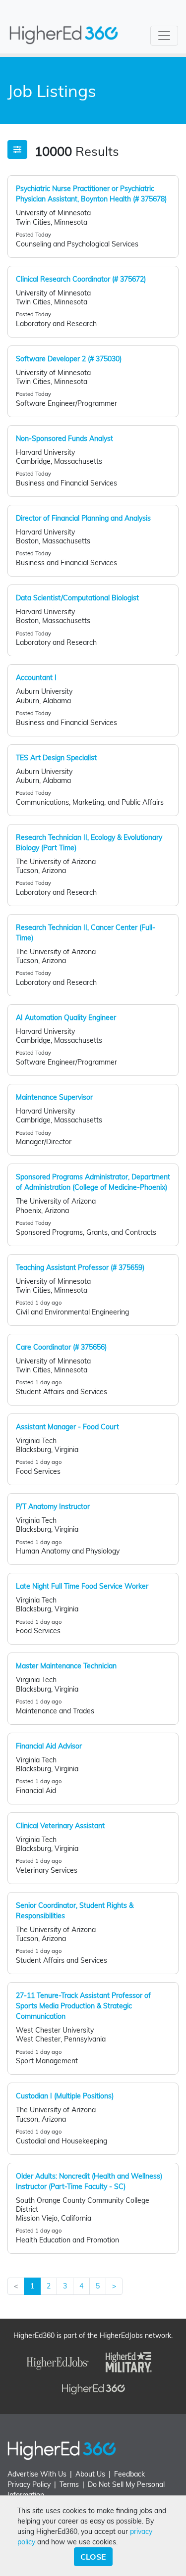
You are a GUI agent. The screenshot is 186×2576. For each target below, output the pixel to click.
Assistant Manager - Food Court (67, 1427)
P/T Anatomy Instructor (53, 1507)
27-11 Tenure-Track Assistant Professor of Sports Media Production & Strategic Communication (83, 2006)
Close (93, 2557)
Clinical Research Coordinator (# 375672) (81, 279)
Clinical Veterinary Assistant (60, 1826)
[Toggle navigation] (164, 36)
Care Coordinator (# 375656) (61, 1347)
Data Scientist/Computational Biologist (77, 598)
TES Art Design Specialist (56, 758)
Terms (69, 2484)
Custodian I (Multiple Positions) (65, 2096)
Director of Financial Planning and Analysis (83, 518)
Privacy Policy (29, 2484)
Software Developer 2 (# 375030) (69, 359)
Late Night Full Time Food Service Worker (82, 1586)
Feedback (129, 2474)
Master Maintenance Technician (66, 1666)
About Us (90, 2474)
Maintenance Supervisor (54, 1097)
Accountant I (36, 678)
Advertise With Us (37, 2474)
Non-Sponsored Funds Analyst (64, 438)
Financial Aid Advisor (49, 1746)
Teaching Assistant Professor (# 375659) (80, 1267)
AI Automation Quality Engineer (66, 1018)
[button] (17, 149)
